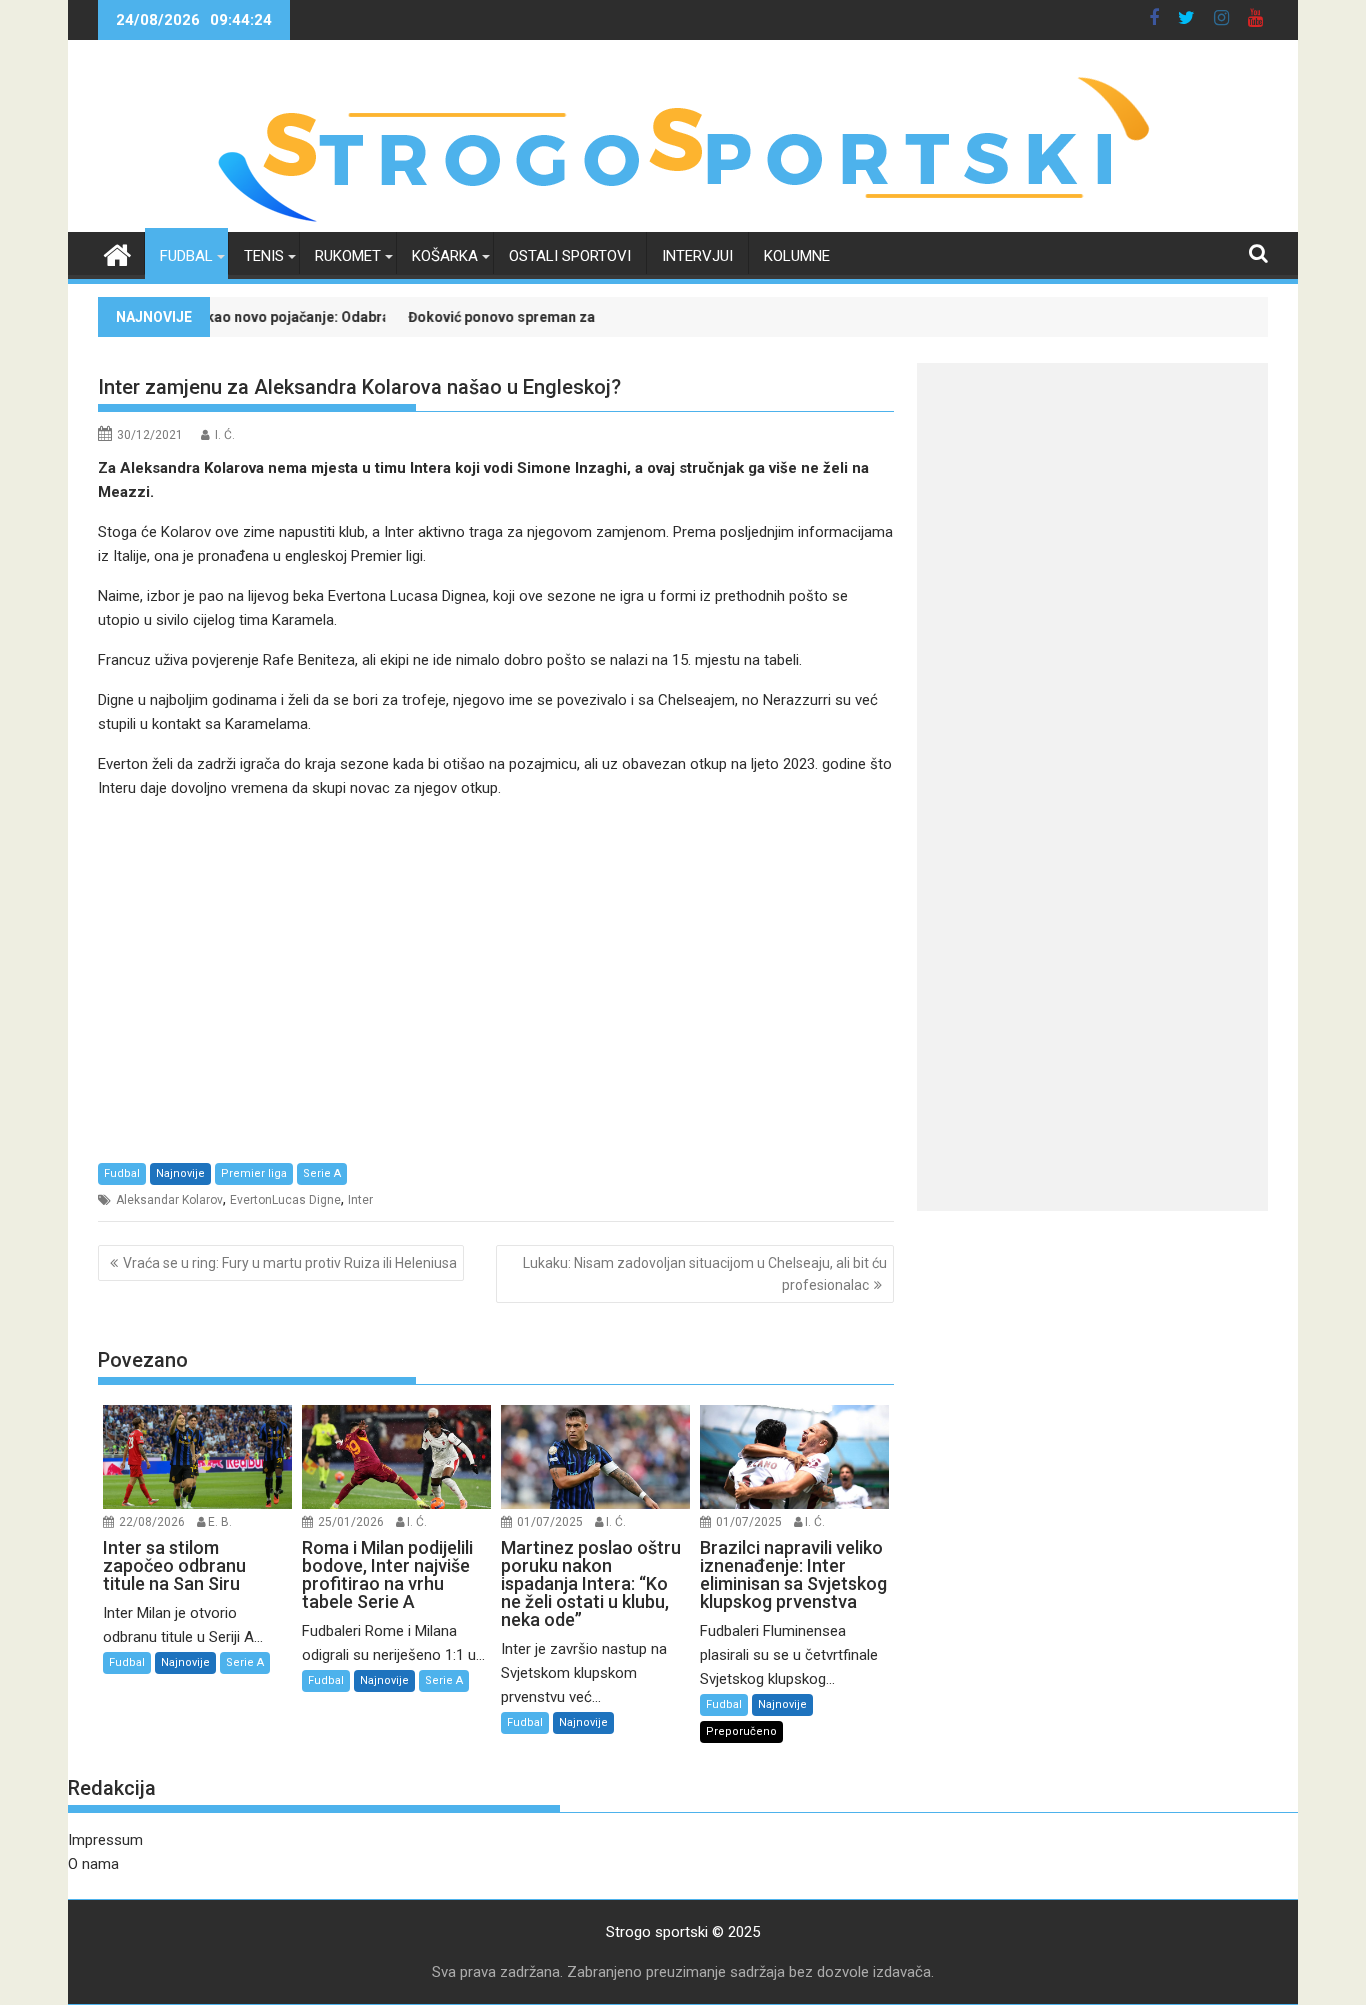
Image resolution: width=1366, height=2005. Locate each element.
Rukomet (348, 256)
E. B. (220, 1522)
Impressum (105, 1840)
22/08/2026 (152, 1522)
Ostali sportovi (570, 256)
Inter (360, 1200)
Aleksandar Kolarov (169, 1200)
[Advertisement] (496, 980)
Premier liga (254, 1173)
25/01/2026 (351, 1522)
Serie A (322, 1173)
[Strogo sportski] (683, 220)
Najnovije (180, 1173)
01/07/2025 (550, 1522)
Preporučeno (741, 1731)
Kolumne (797, 256)
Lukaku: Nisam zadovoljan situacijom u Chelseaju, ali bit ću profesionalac (705, 1274)
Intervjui (697, 256)
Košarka (445, 256)
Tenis (264, 256)
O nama (93, 1864)
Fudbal (186, 256)
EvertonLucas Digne (285, 1200)
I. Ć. (225, 435)
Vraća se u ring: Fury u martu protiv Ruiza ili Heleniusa (290, 1263)
